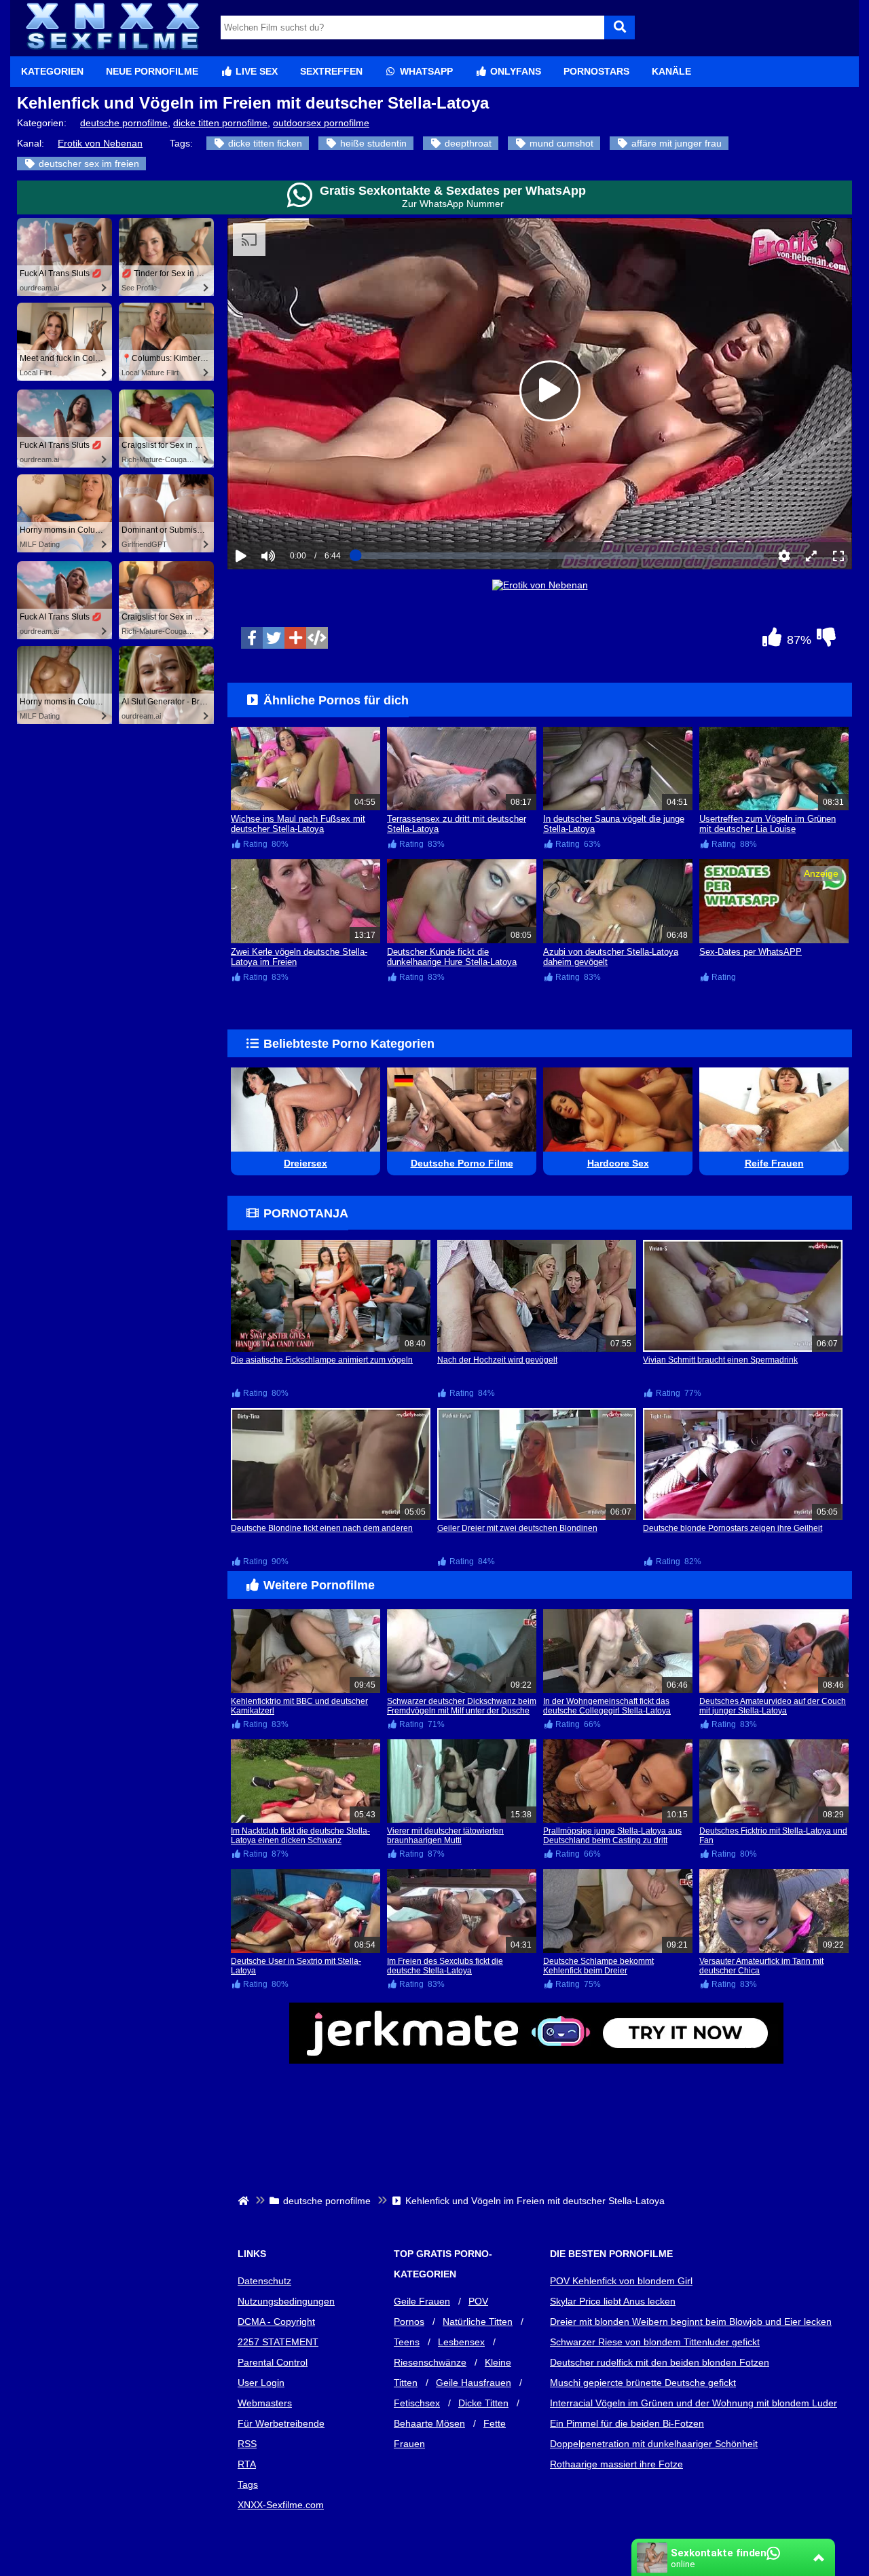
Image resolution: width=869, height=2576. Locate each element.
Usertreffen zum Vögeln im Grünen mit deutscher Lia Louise (768, 824)
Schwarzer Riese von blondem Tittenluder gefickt (655, 2342)
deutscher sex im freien (88, 164)
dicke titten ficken (264, 143)
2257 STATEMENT (278, 2342)
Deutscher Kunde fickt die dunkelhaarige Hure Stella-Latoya (452, 957)
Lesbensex (461, 2342)
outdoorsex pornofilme (321, 123)
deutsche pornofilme (124, 123)
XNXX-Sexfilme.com (281, 2505)
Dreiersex (306, 1163)
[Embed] (317, 638)
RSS (247, 2444)
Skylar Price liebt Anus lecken (613, 2301)
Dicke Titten (483, 2403)
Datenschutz (264, 2281)
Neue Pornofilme (152, 71)
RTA (247, 2464)
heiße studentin (372, 143)
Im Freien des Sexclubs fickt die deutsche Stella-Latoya (445, 1966)
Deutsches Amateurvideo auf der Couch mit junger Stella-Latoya (773, 1706)
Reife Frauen (774, 1163)
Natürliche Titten (478, 2322)
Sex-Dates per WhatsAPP (751, 952)
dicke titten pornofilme (220, 123)
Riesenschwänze (430, 2362)
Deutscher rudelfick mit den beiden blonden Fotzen (660, 2362)
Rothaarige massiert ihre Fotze (616, 2464)
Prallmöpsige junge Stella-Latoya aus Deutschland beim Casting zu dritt (612, 1836)
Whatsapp (425, 71)
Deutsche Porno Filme (462, 1163)
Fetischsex (417, 2403)
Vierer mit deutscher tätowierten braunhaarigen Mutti (445, 1836)
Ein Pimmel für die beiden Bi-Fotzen (627, 2423)
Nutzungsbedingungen (286, 2301)
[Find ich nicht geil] (826, 641)
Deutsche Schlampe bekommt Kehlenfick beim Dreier (598, 1966)
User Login (261, 2383)
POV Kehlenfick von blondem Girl (621, 2281)
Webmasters (265, 2403)
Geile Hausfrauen (474, 2383)
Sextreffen (331, 71)
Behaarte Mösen (429, 2423)
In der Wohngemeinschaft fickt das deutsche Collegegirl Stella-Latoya (607, 1706)
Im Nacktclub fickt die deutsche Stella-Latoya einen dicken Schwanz (300, 1836)
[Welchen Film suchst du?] (620, 27)
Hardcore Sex (618, 1163)
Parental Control (273, 2362)
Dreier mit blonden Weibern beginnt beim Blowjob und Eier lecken (691, 2322)
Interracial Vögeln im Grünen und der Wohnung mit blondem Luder (694, 2403)
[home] (245, 2201)
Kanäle (671, 71)
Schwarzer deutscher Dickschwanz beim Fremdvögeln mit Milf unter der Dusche (462, 1706)
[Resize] (811, 556)
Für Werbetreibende (281, 2423)
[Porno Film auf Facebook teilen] (252, 638)
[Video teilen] (295, 638)
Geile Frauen (422, 2301)
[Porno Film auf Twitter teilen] (274, 638)
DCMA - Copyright (276, 2322)
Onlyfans (514, 71)
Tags (248, 2484)
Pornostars (596, 71)
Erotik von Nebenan (100, 143)
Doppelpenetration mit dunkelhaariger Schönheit (654, 2444)
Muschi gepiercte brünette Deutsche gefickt (643, 2383)
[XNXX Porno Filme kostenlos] (112, 51)
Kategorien (52, 71)
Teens (407, 2342)
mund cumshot (560, 143)
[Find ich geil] (772, 641)
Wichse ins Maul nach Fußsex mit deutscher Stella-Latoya (298, 824)
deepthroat (467, 143)
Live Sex (255, 71)
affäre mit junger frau (675, 143)
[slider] (292, 514)
